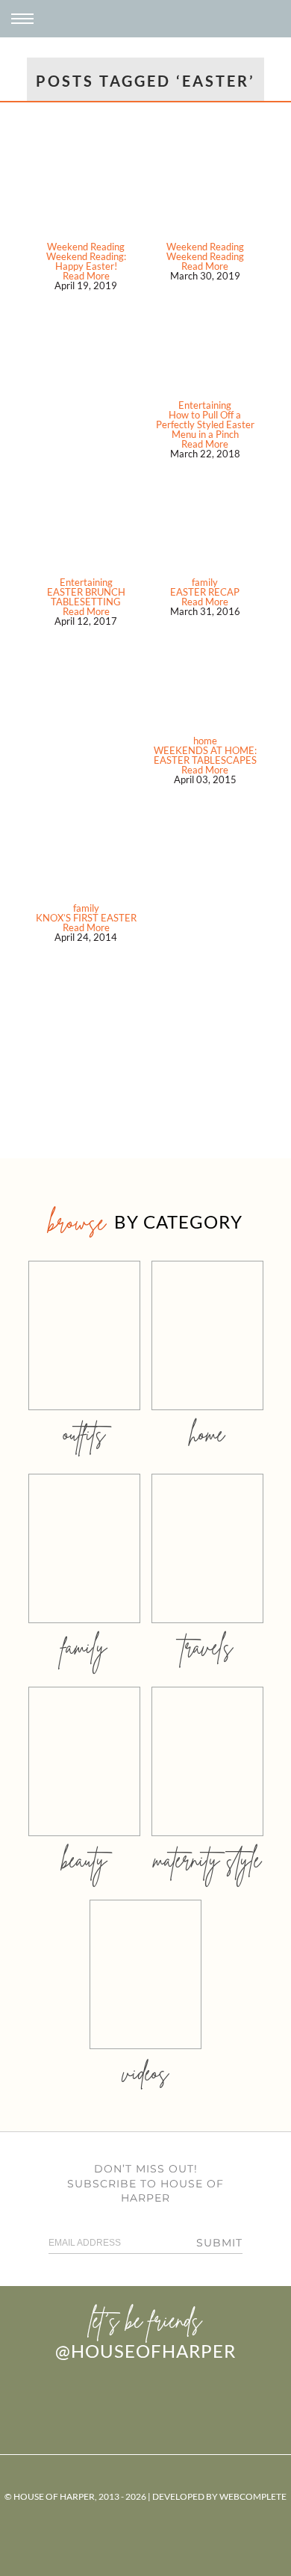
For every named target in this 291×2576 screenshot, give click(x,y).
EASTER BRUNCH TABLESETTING (86, 597)
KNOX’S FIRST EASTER (86, 918)
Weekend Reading (86, 247)
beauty (84, 1860)
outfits (84, 1434)
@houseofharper (145, 2351)
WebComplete (253, 2496)
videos (145, 2073)
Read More (86, 276)
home (205, 741)
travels (207, 1647)
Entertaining (205, 405)
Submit (219, 2243)
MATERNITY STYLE (207, 1860)
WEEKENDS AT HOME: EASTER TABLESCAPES (205, 755)
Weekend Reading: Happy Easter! (86, 261)
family (205, 582)
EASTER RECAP (205, 592)
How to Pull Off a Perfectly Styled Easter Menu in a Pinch (205, 424)
